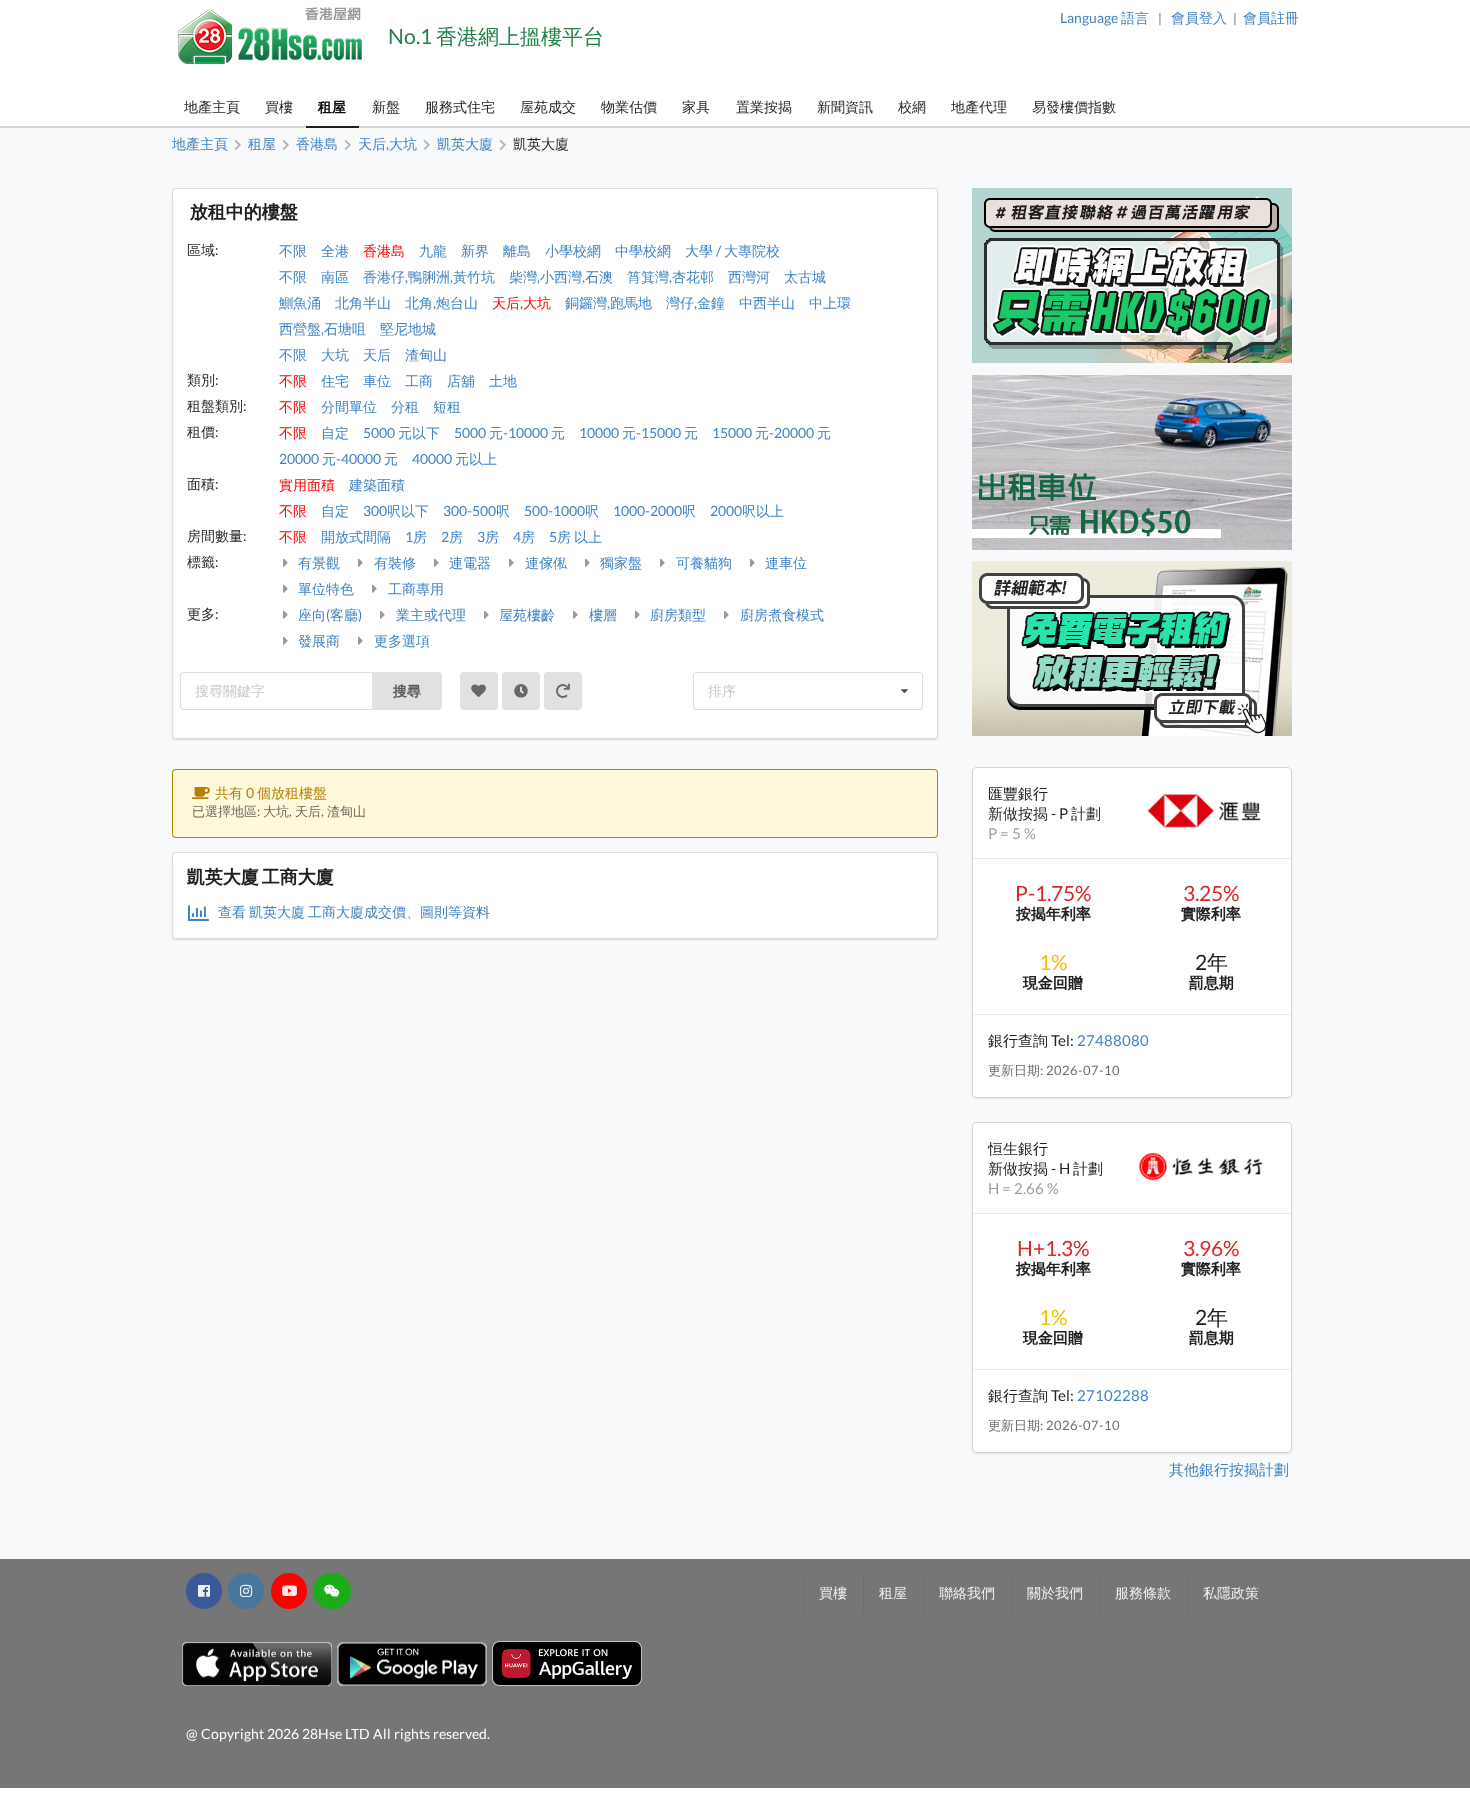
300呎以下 (396, 510)
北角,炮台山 (441, 302)
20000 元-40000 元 (338, 458)
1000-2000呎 (654, 510)
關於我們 (1055, 1592)
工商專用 (414, 588)
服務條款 (1143, 1592)
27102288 (1113, 1395)
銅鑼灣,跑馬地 (608, 302)
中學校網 (643, 250)
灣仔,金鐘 (695, 302)
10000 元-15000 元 (638, 432)
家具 (696, 106)
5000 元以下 (401, 432)
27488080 (1113, 1040)
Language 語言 (1104, 17)
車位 (377, 380)
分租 (405, 406)
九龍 (433, 250)
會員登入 (1199, 17)
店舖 (461, 380)
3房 (488, 536)
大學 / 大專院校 (732, 250)
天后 (377, 354)
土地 (503, 380)
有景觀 (317, 562)
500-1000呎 (561, 510)
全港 (335, 250)
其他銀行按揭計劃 (1229, 1469)
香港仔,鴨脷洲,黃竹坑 (429, 276)
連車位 (784, 562)
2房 (452, 536)
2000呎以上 (747, 510)
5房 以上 (575, 536)
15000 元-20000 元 (771, 432)
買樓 (279, 106)
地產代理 (979, 106)
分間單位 (349, 406)
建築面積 (377, 484)
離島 (517, 250)
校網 (912, 106)
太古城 (805, 276)
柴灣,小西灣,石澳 (561, 276)
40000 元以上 (454, 458)
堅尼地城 (408, 328)
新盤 (386, 106)
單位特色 (324, 588)
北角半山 (363, 302)
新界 (475, 250)
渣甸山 (426, 354)
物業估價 (629, 106)
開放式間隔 (356, 536)
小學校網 (573, 250)
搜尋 (407, 690)
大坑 (335, 354)
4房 (524, 536)
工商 (419, 380)
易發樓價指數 (1074, 106)
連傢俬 (544, 562)
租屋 (332, 106)
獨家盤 (619, 562)
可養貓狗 (702, 562)
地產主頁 (212, 106)
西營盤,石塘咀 (322, 328)
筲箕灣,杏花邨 (670, 276)
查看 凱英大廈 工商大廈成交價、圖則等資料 (352, 911)
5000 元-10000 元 (509, 432)
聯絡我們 (967, 1592)
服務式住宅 (460, 106)
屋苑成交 (548, 106)
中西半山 (767, 302)
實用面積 (307, 484)
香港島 (384, 250)
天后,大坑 (521, 302)
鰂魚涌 (300, 302)
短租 (447, 406)
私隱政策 (1231, 1592)
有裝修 (393, 562)
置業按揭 (764, 106)
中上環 (830, 302)
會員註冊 (1271, 17)
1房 (416, 536)
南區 (335, 276)
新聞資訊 (845, 106)
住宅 (335, 380)
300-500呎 (476, 510)
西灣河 (749, 276)
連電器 (468, 562)
